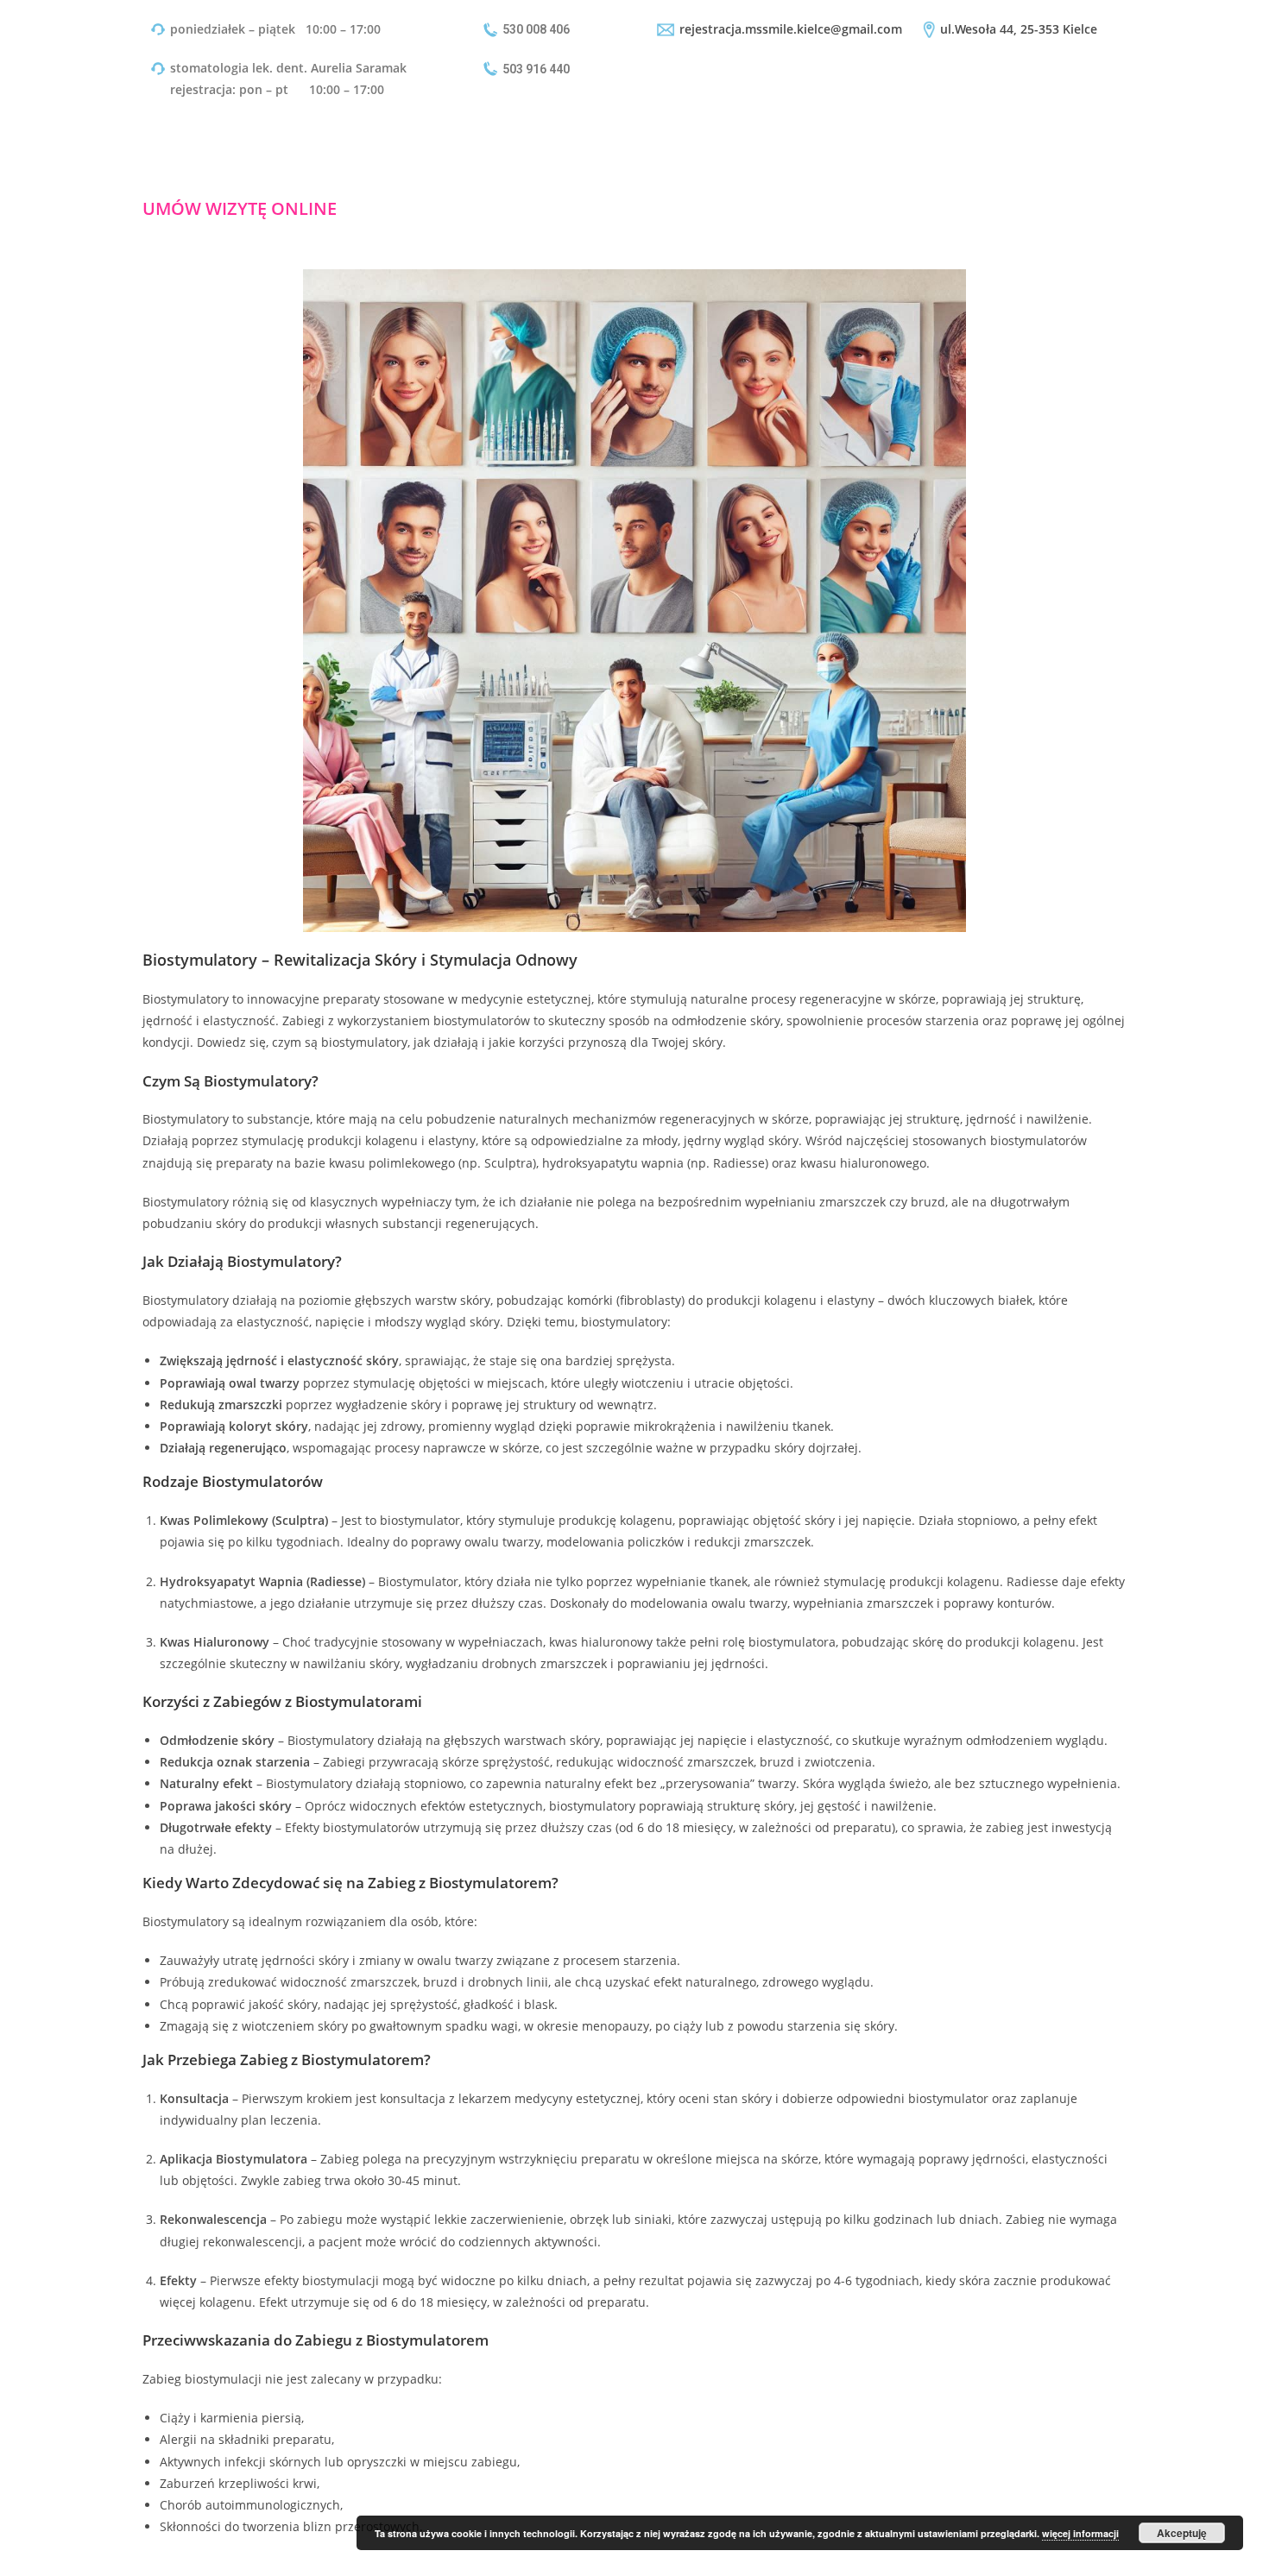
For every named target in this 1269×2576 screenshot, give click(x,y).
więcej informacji (1080, 2533)
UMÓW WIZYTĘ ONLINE (240, 208)
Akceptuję (1182, 2533)
